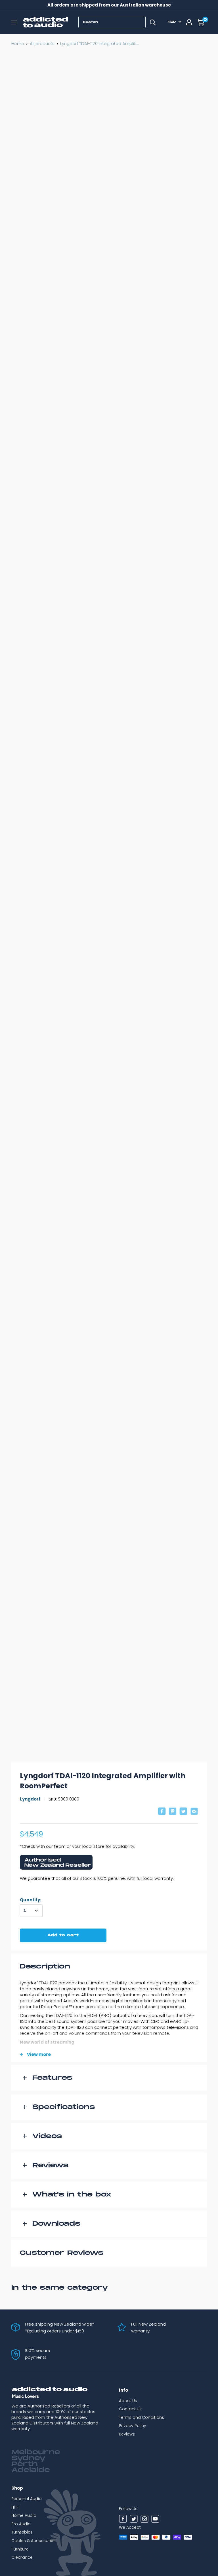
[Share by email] (194, 1812)
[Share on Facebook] (162, 1812)
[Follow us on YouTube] (155, 2520)
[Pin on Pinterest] (173, 1812)
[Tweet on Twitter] (183, 1812)
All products (42, 43)
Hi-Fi (15, 2507)
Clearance (22, 2557)
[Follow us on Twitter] (134, 2520)
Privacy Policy (133, 2426)
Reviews (127, 2434)
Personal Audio (27, 2499)
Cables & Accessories (33, 2541)
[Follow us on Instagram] (144, 2520)
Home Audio (24, 2515)
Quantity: (31, 1900)
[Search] (153, 22)
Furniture (20, 2549)
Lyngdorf (30, 1799)
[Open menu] (14, 22)
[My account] (189, 22)
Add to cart (63, 1935)
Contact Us (130, 2409)
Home (18, 43)
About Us (128, 2401)
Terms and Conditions (142, 2417)
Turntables (22, 2532)
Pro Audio (21, 2524)
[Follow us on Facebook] (123, 2520)
